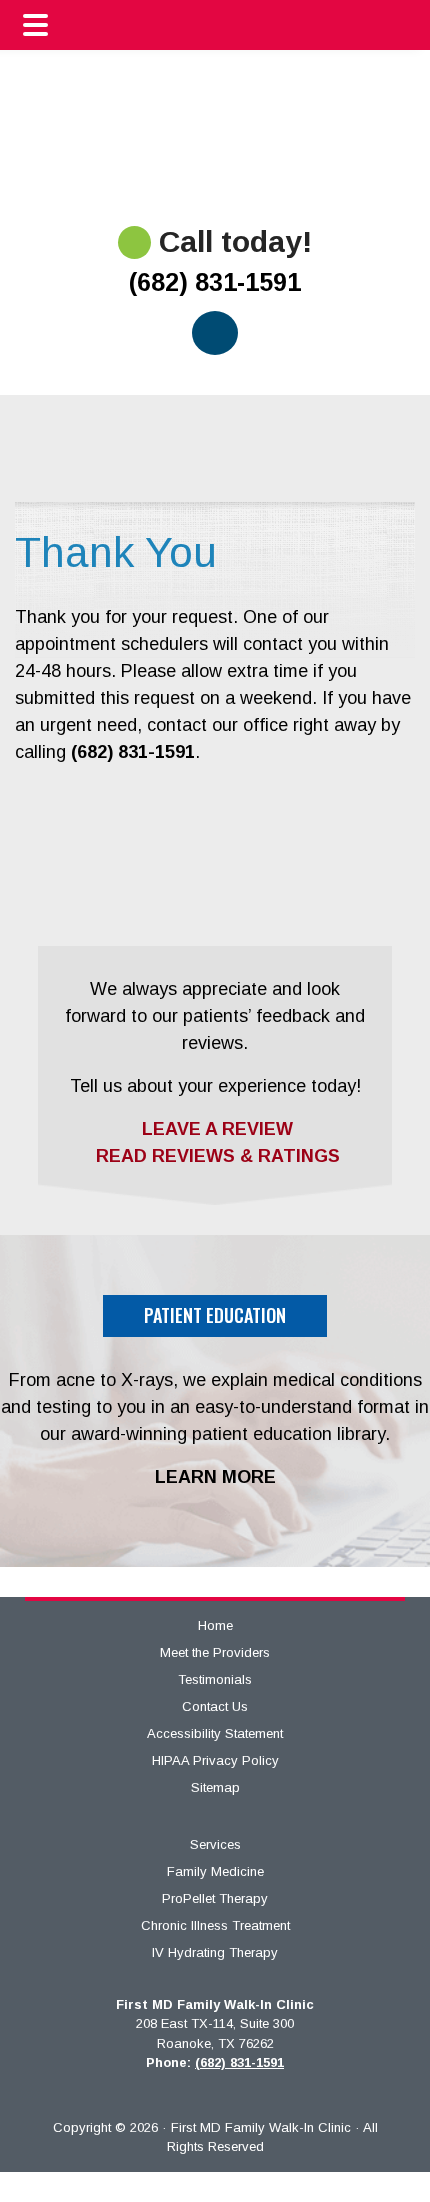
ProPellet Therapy (215, 1898)
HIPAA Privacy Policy (215, 1760)
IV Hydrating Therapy (215, 1952)
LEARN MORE (215, 1477)
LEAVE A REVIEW (215, 1129)
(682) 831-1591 (215, 282)
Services (215, 1844)
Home (215, 1625)
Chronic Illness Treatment (215, 1925)
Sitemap (215, 1787)
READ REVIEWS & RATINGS (215, 1156)
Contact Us (215, 1706)
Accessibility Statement (215, 1733)
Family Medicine (215, 1871)
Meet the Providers (215, 1652)
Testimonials (215, 1679)
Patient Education (215, 1315)
